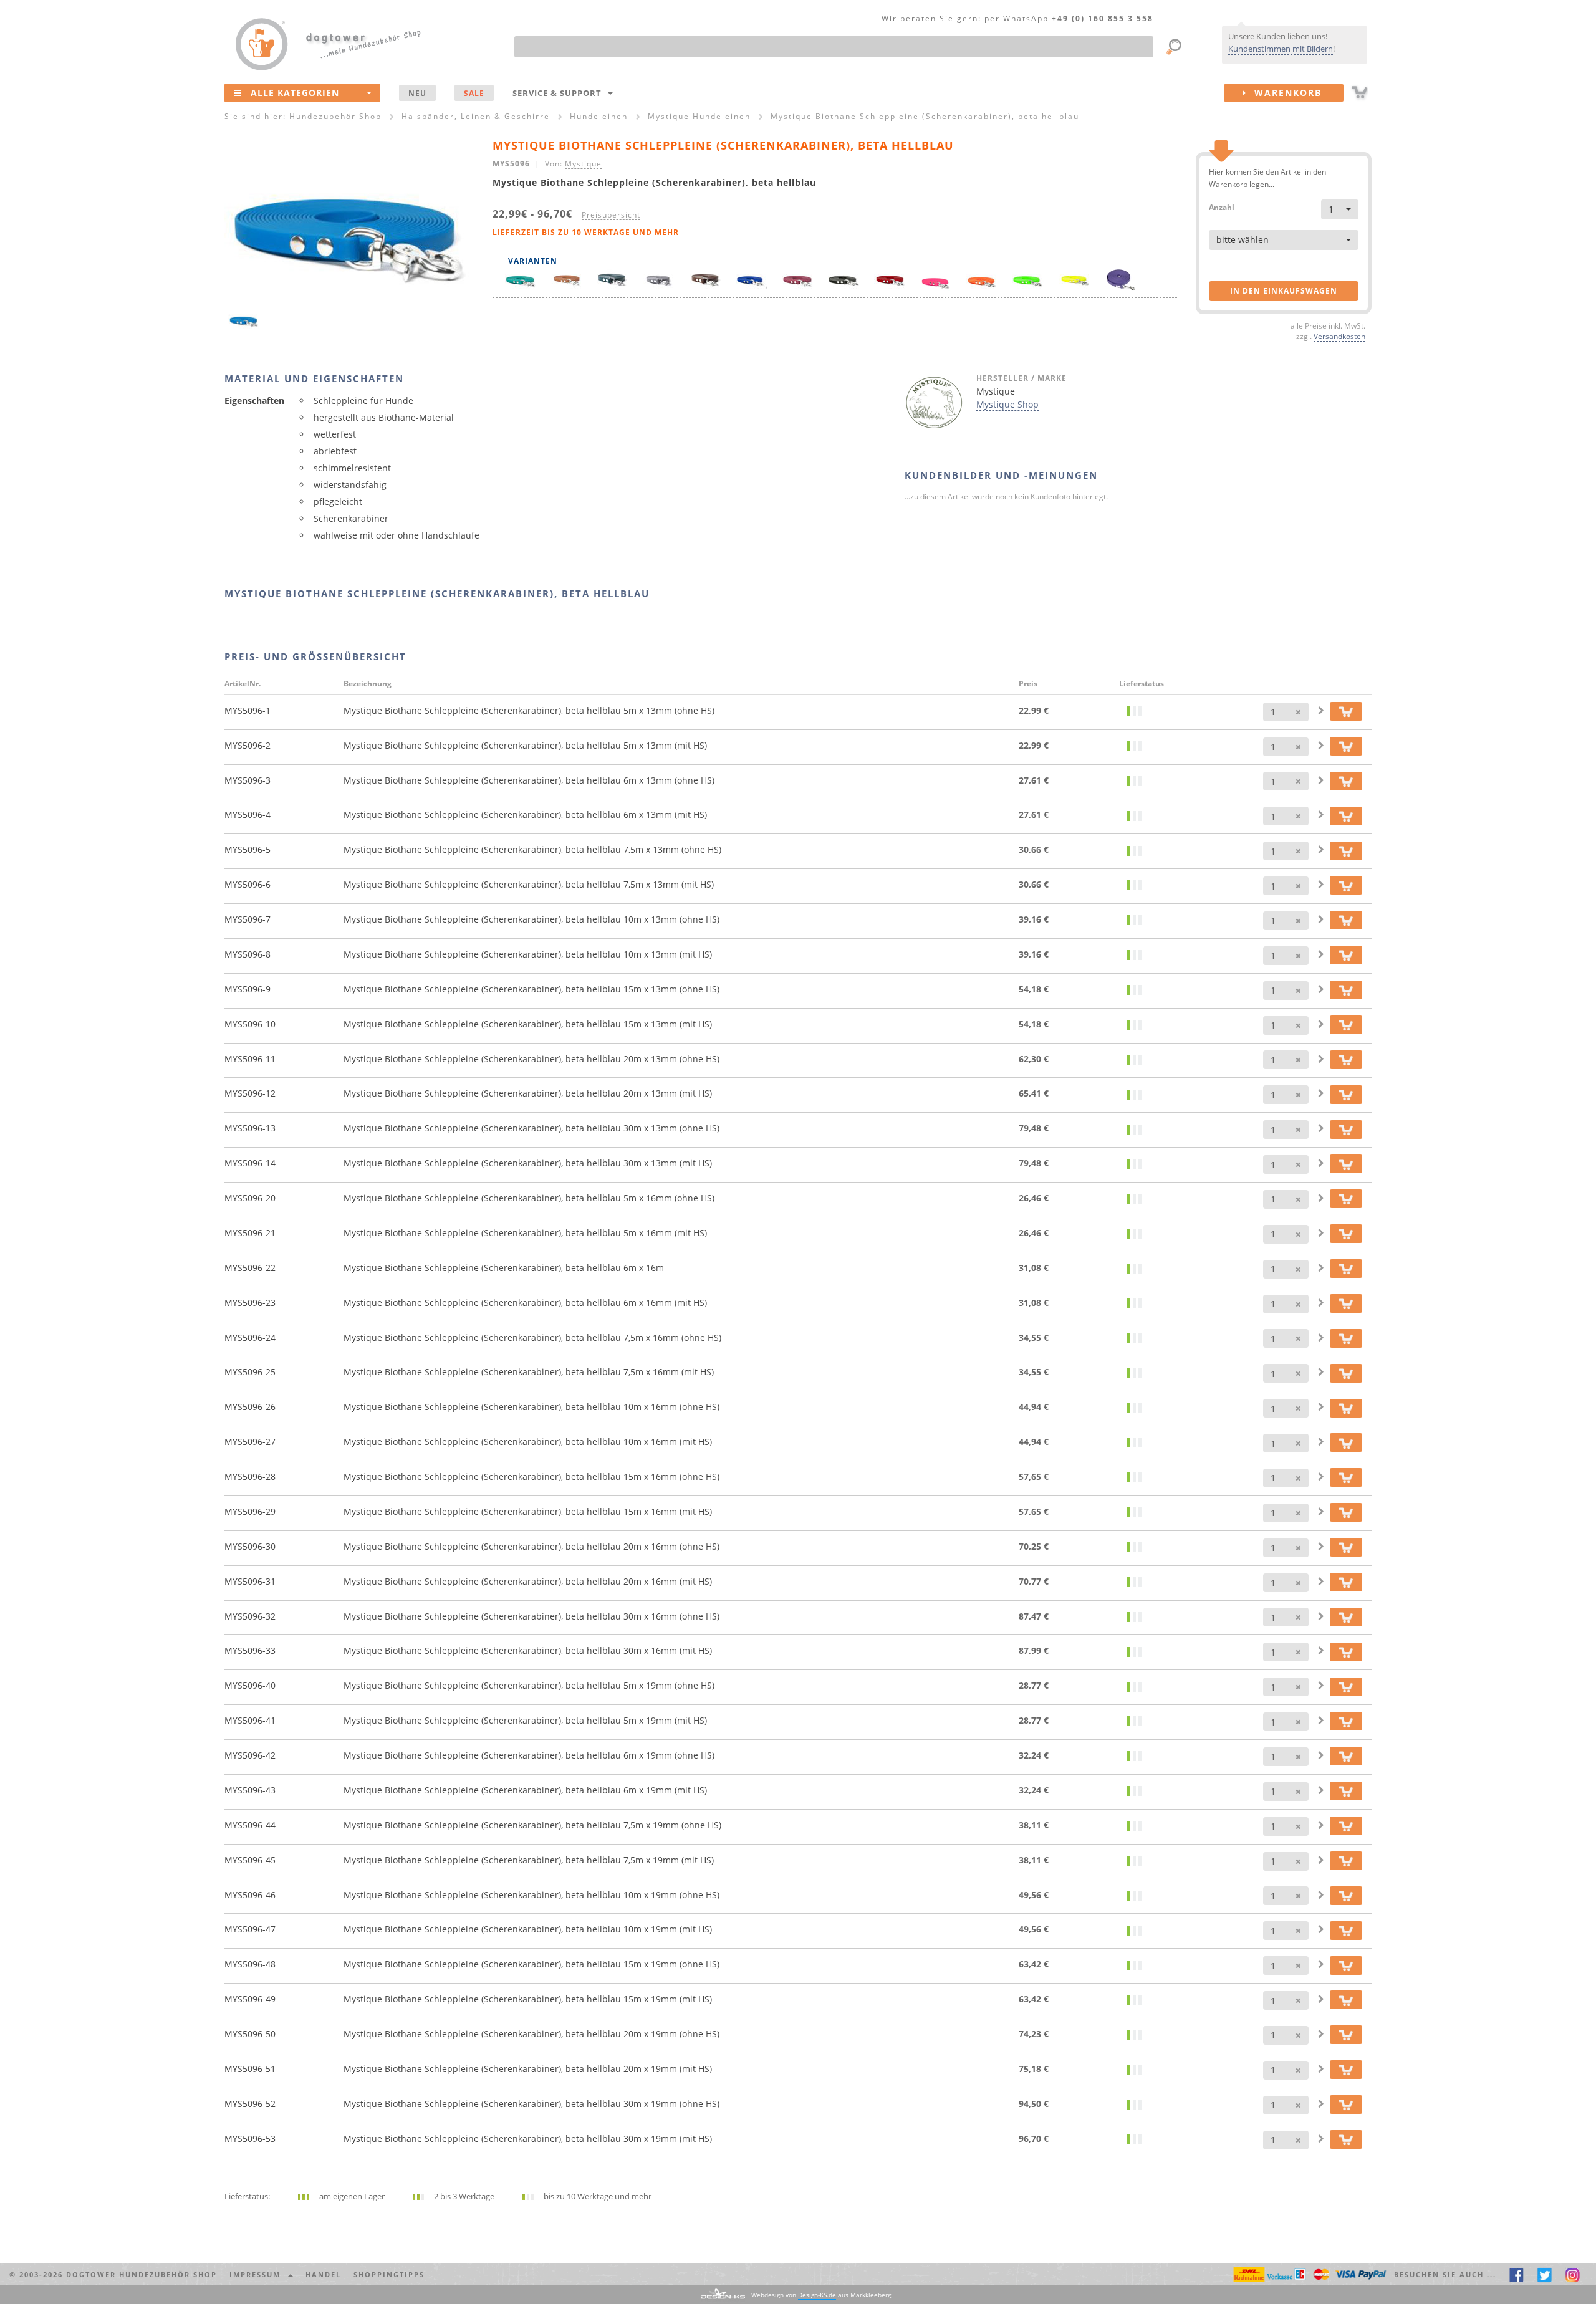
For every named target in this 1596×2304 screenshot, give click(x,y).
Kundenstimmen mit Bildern (1281, 49)
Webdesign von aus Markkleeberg (821, 2295)
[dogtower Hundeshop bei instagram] (1573, 2274)
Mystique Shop (1007, 404)
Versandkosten (1339, 336)
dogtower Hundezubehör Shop (142, 2274)
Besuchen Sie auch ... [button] (1445, 2274)
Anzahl (1222, 207)
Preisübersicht (611, 214)
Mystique (583, 163)
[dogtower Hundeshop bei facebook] (1517, 2274)
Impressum (258, 2274)
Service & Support (560, 93)
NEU (417, 93)
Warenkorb (1284, 93)
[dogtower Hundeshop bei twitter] (1545, 2274)
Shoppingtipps (389, 2274)
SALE (474, 93)
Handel (323, 2274)
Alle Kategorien (295, 93)
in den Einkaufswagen (1284, 291)
